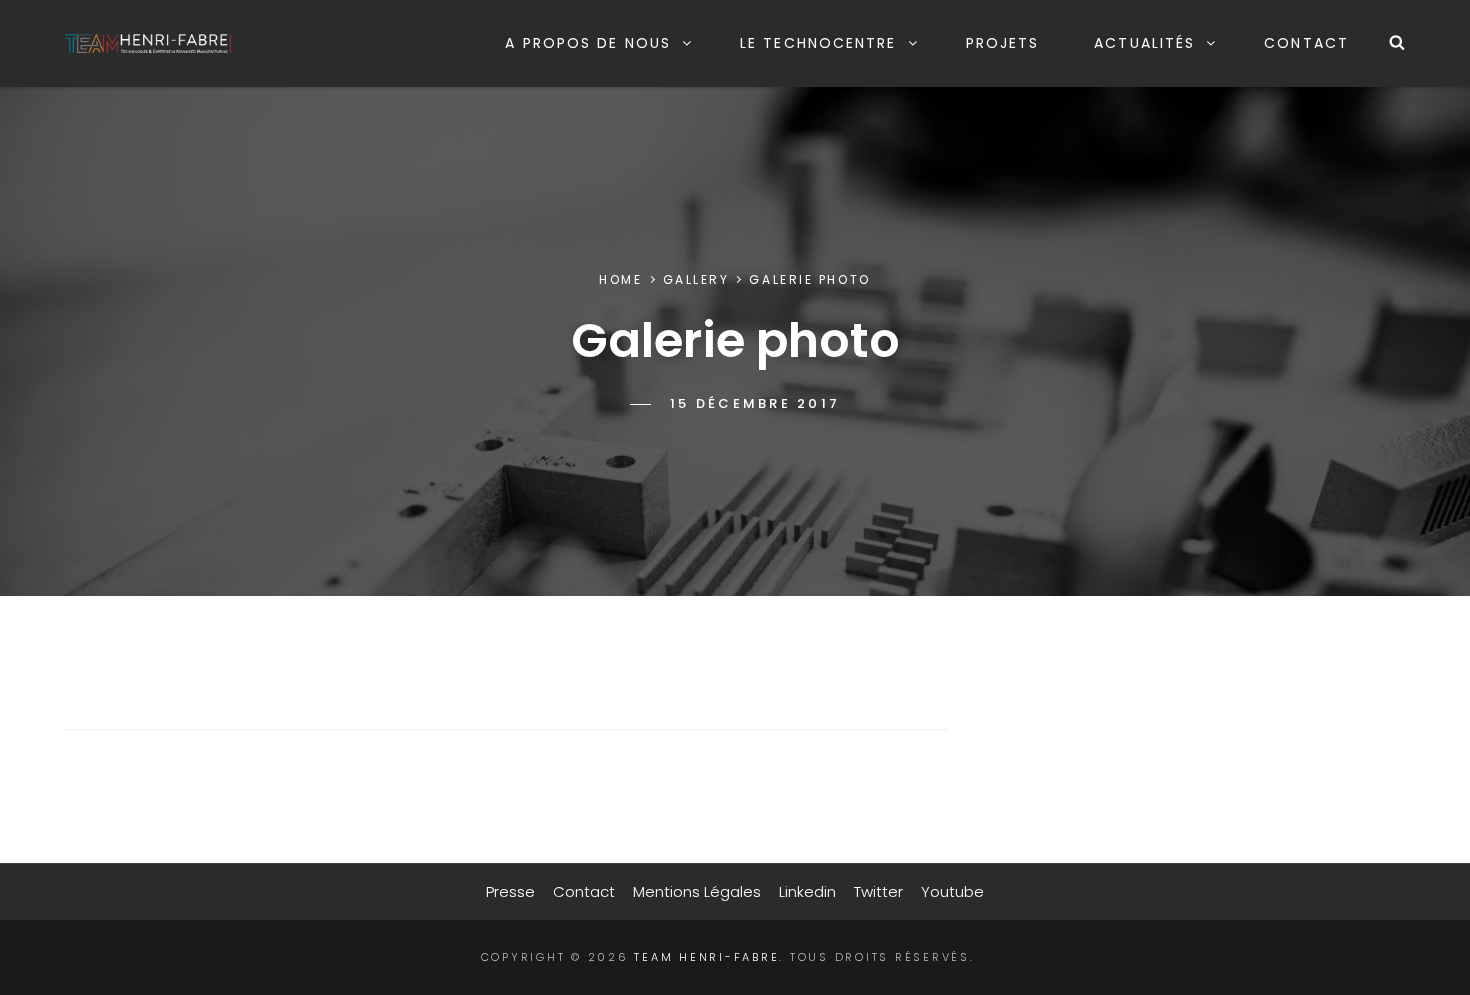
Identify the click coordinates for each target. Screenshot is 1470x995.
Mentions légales (697, 891)
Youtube (952, 891)
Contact (1306, 43)
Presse (510, 891)
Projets (1003, 43)
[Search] (1397, 43)
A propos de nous (588, 43)
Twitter (878, 891)
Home (620, 279)
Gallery (696, 279)
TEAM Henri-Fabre (706, 957)
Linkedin (807, 891)
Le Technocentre (818, 43)
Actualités (1144, 43)
